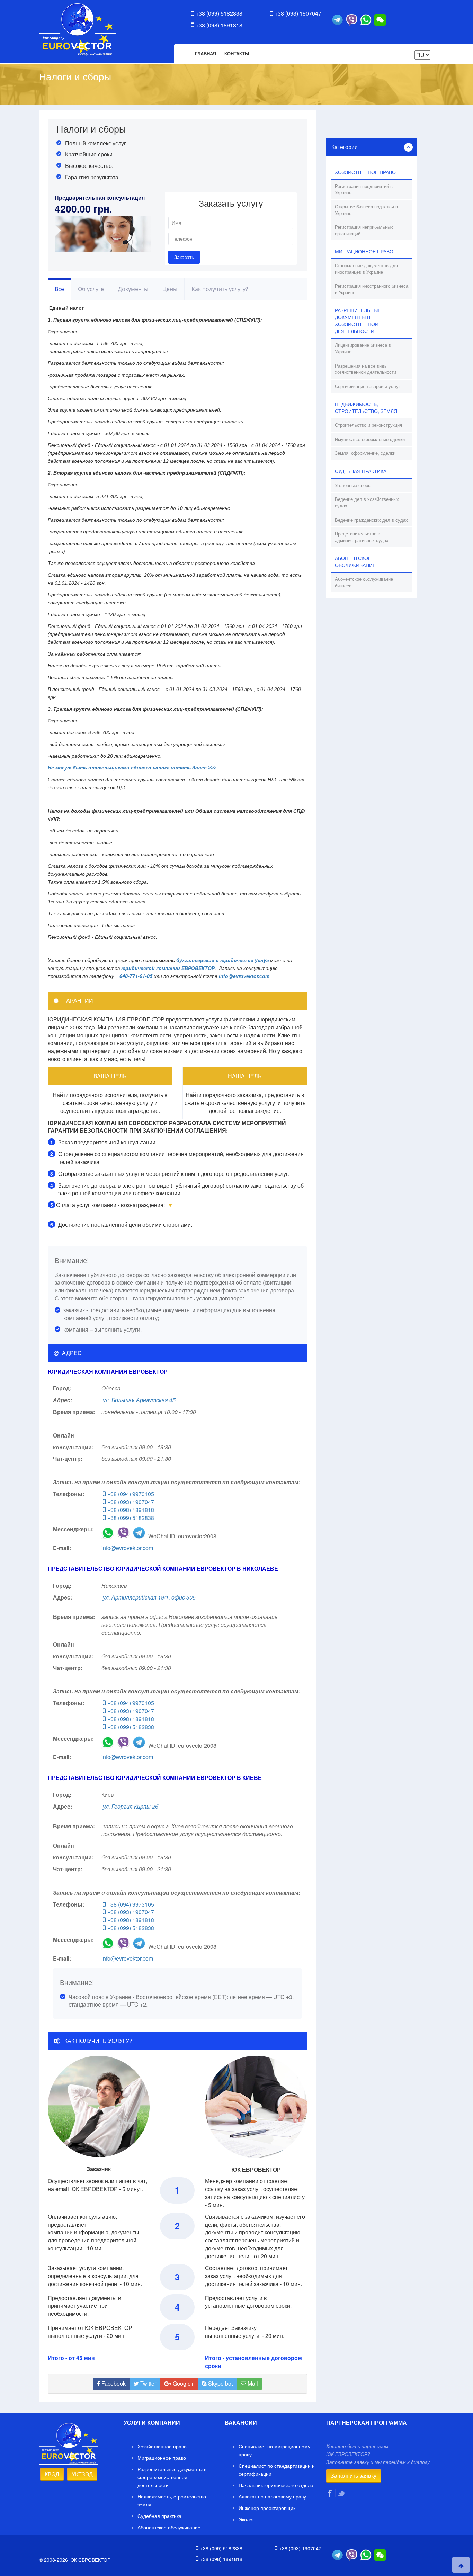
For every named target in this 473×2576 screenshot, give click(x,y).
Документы (133, 289)
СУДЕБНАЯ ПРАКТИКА (361, 471)
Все (59, 289)
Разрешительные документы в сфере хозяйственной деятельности (172, 2477)
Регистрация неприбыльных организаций (364, 230)
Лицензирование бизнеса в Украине (363, 348)
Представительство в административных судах (362, 537)
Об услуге (91, 289)
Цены (170, 289)
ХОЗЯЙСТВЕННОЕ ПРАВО (365, 172)
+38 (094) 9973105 (131, 1494)
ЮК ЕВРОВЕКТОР (77, 31)
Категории (345, 147)
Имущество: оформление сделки (370, 439)
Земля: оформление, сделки (365, 453)
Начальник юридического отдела (276, 2485)
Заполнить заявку (354, 2475)
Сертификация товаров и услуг (368, 386)
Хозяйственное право (162, 2446)
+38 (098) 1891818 (219, 25)
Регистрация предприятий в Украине (364, 189)
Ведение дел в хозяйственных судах (367, 502)
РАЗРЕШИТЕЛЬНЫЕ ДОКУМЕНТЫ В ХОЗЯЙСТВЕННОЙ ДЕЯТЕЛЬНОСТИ (358, 321)
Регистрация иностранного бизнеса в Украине (372, 289)
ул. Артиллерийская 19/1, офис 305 (149, 1597)
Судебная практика (159, 2516)
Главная (206, 53)
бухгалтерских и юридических (215, 960)
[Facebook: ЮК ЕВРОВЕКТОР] (331, 2493)
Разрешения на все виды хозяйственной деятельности (365, 369)
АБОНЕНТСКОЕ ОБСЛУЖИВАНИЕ (355, 561)
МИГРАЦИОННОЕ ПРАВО (364, 251)
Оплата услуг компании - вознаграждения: (110, 1205)
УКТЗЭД (82, 2474)
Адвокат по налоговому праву (272, 2496)
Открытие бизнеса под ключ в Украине (366, 210)
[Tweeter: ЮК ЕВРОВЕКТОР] (342, 2493)
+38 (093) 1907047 (298, 13)
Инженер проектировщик (267, 2508)
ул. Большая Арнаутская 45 (139, 1400)
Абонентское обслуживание (169, 2527)
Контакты (237, 53)
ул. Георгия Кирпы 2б (131, 1806)
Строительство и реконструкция (368, 425)
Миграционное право (162, 2458)
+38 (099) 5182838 (219, 13)
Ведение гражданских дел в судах (371, 520)
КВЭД (52, 2474)
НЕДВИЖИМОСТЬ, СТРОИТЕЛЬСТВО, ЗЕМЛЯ (366, 407)
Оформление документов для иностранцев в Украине (366, 269)
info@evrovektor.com (127, 1548)
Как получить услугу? (220, 289)
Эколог (246, 2519)
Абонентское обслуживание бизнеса (364, 582)
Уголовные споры (353, 485)
